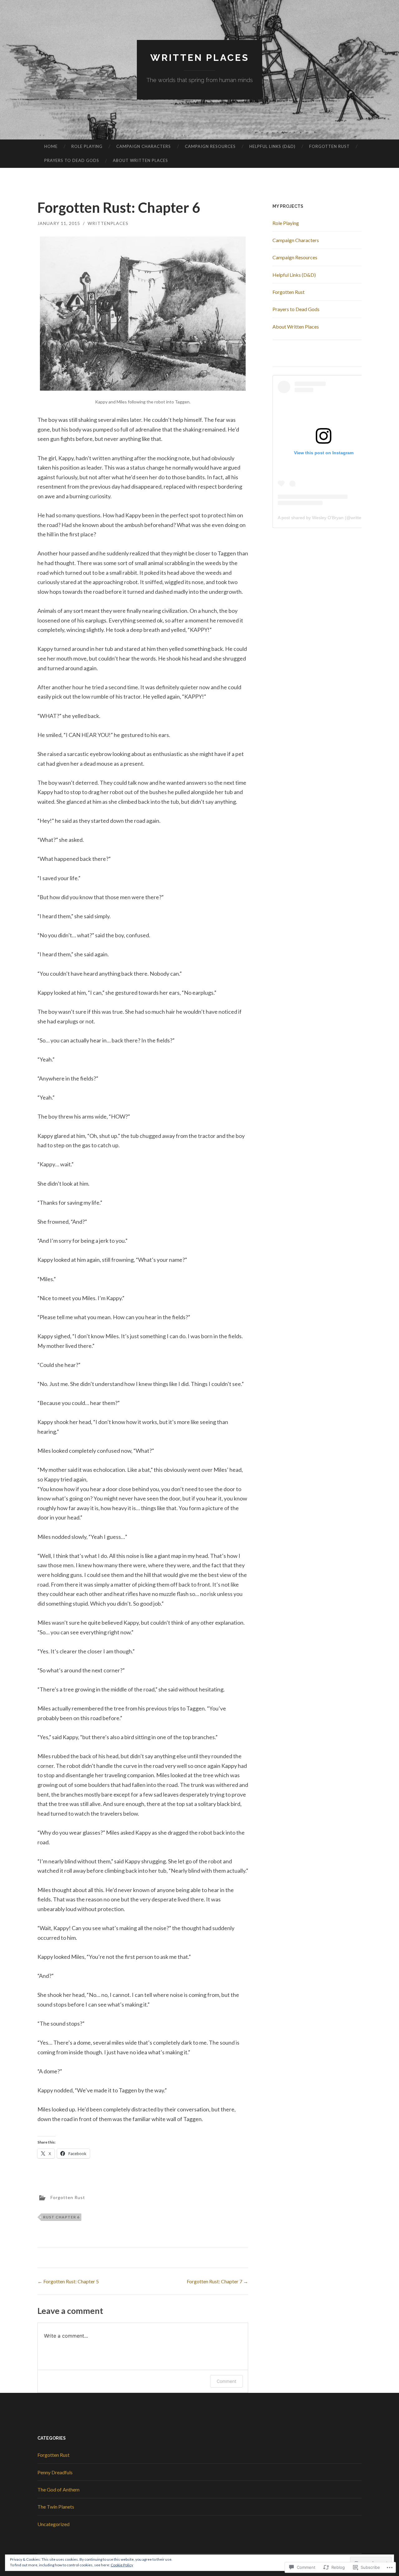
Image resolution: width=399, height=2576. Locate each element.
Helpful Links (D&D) (272, 146)
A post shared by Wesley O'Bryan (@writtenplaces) (328, 518)
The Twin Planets (56, 2507)
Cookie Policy (122, 2565)
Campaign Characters (144, 146)
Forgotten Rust (329, 146)
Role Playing (87, 146)
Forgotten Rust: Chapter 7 (217, 2281)
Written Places (200, 58)
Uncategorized (53, 2524)
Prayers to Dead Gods (72, 160)
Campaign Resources (210, 146)
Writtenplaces (108, 223)
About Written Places (140, 160)
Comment (226, 2381)
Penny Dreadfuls (55, 2472)
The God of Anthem (58, 2489)
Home (51, 146)
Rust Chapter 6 (61, 2217)
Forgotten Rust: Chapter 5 (68, 2281)
